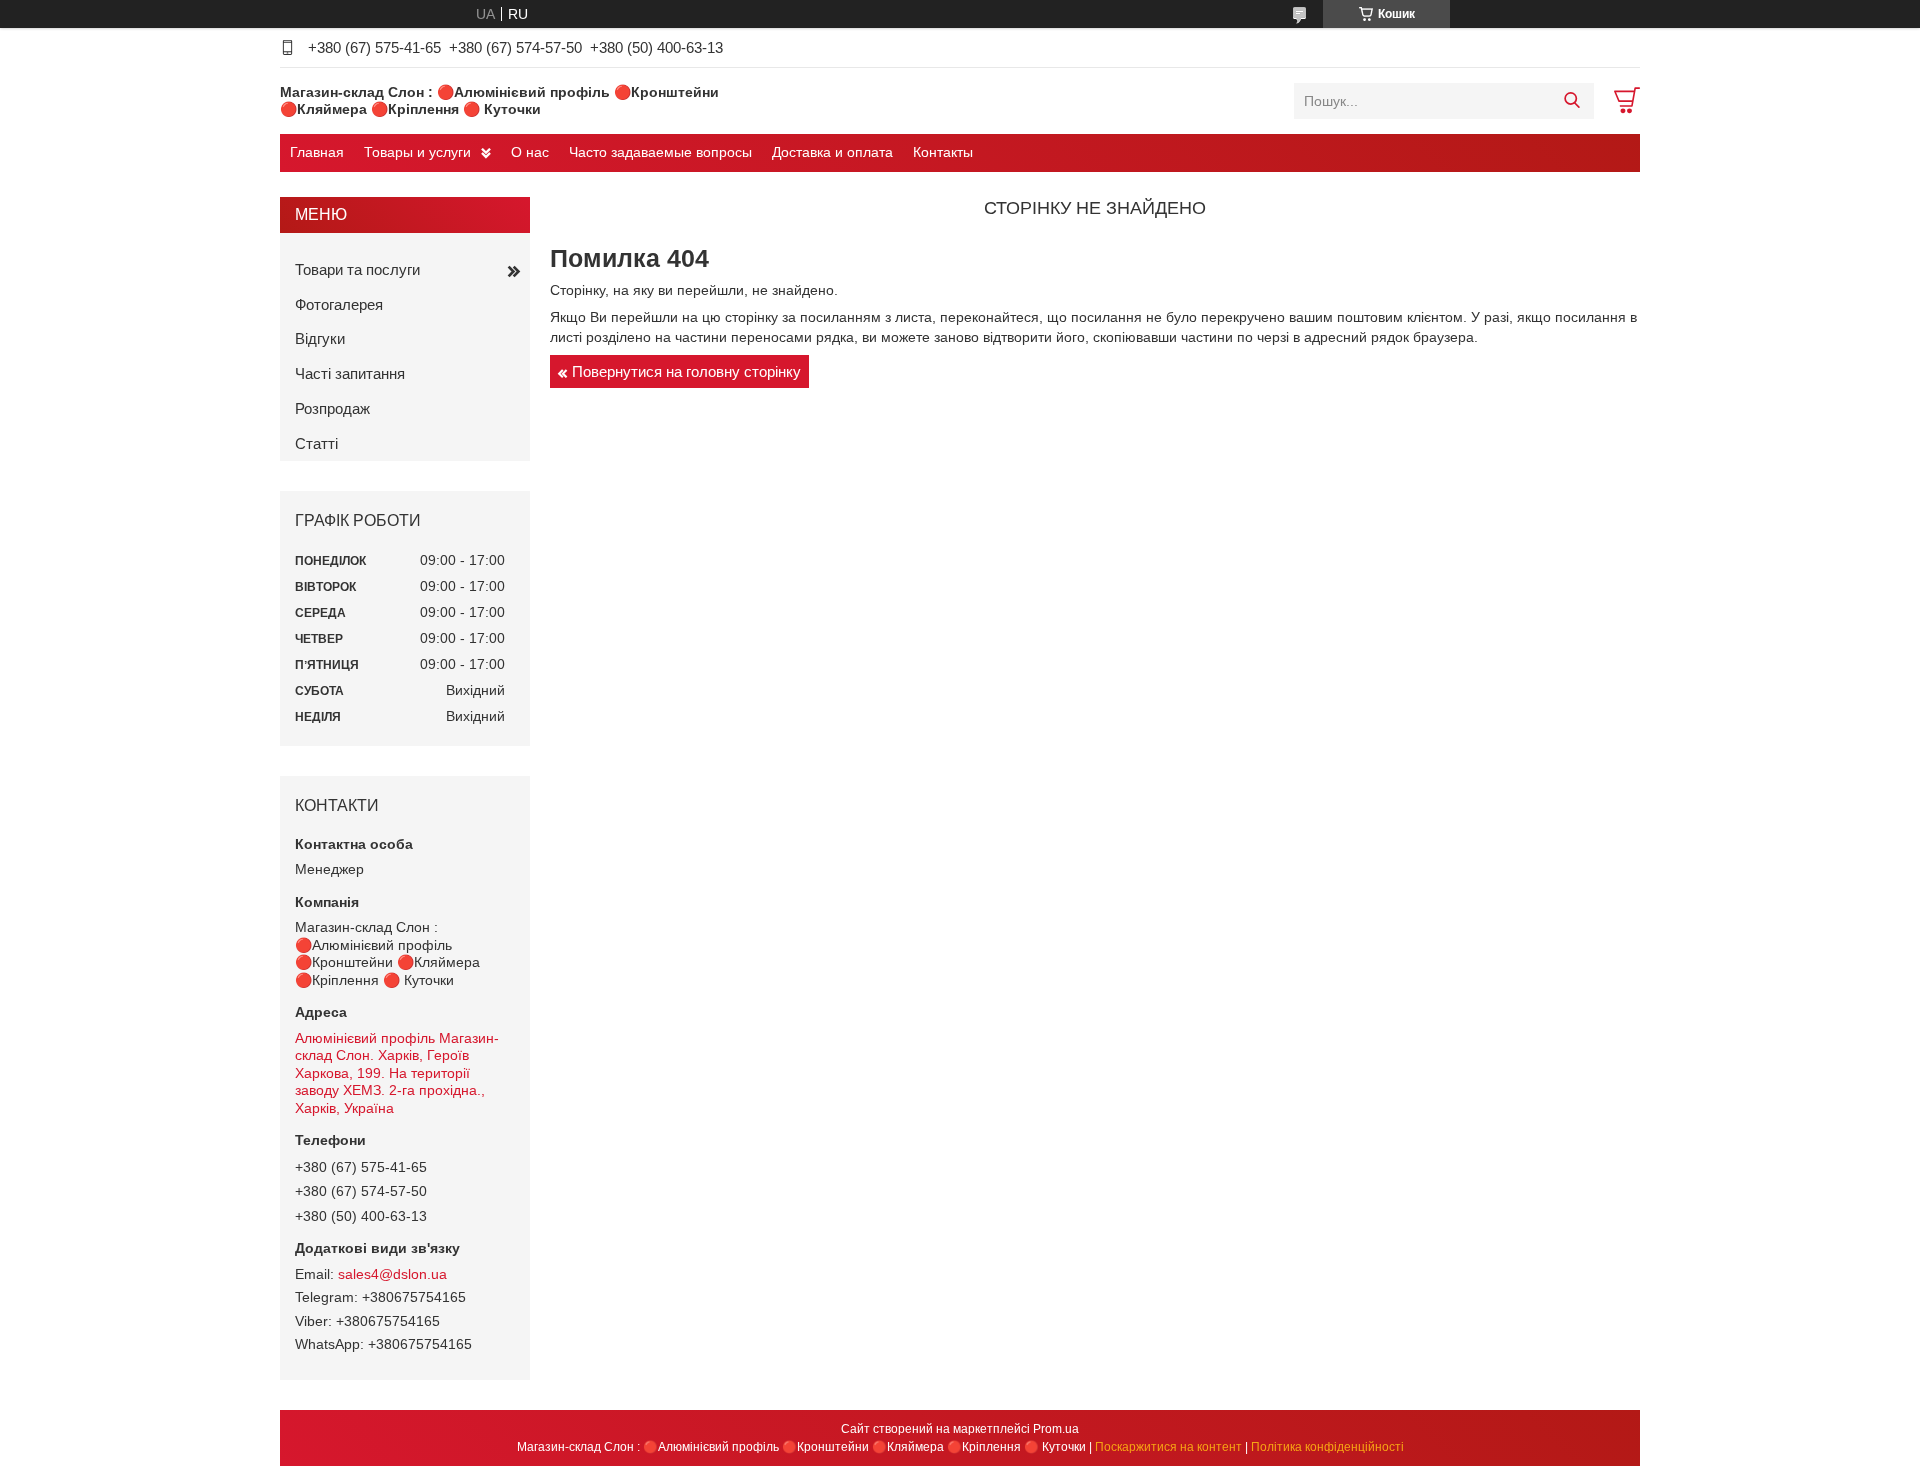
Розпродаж (332, 408)
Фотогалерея (339, 304)
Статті (316, 443)
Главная (317, 152)
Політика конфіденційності (1327, 1447)
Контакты (943, 152)
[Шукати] (1571, 101)
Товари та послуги (357, 269)
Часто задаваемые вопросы (660, 152)
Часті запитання (350, 373)
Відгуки (320, 338)
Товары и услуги (417, 152)
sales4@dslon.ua (392, 1274)
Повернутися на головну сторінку (686, 371)
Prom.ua (1056, 1429)
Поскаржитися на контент (1168, 1447)
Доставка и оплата (832, 152)
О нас (530, 152)
